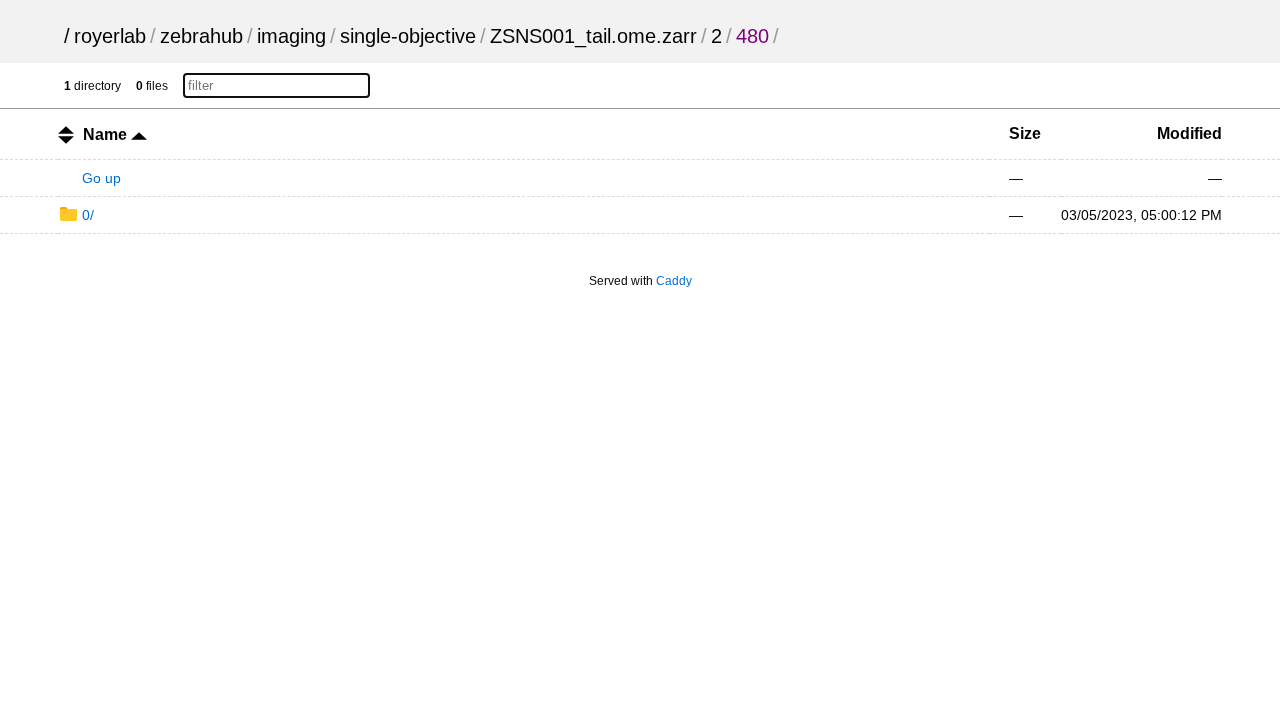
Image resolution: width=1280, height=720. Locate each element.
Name (107, 134)
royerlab (110, 36)
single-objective (408, 36)
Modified (1189, 133)
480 (752, 36)
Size (1025, 133)
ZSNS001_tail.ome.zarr (593, 36)
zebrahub (201, 36)
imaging (291, 36)
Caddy (674, 281)
